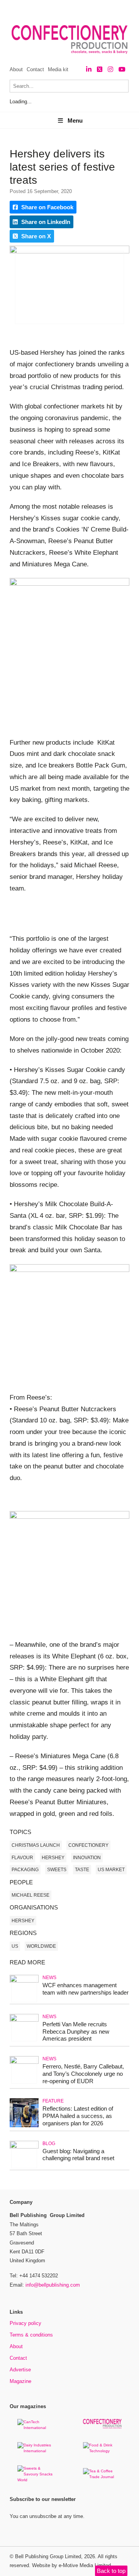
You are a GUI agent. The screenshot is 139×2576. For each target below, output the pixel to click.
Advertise (20, 2370)
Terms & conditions (31, 2335)
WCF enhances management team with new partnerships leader (86, 1989)
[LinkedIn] (89, 69)
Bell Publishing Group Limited (48, 2556)
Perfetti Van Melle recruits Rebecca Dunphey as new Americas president (76, 2032)
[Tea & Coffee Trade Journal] (102, 2477)
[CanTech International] (37, 2428)
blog (49, 2144)
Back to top (111, 2571)
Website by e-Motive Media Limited (71, 2565)
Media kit (58, 69)
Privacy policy (25, 2323)
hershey (23, 1921)
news (49, 1978)
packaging (25, 1870)
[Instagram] (110, 69)
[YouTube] (122, 69)
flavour (22, 1858)
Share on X (35, 236)
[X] (100, 69)
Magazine (20, 2381)
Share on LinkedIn (45, 222)
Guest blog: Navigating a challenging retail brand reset (78, 2155)
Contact (35, 69)
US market (111, 1870)
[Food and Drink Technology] (102, 2451)
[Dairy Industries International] (37, 2451)
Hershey (53, 1858)
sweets (57, 1870)
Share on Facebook (47, 207)
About (16, 69)
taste (82, 1870)
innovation (87, 1858)
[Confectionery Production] (102, 2427)
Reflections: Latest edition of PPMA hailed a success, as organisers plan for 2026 (78, 2116)
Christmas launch (36, 1845)
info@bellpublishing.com (53, 2285)
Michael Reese (31, 1895)
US (15, 1946)
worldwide (41, 1946)
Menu (75, 121)
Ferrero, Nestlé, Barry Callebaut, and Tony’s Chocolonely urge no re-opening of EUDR (83, 2074)
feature (53, 2101)
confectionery (88, 1845)
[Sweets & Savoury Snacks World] (37, 2480)
